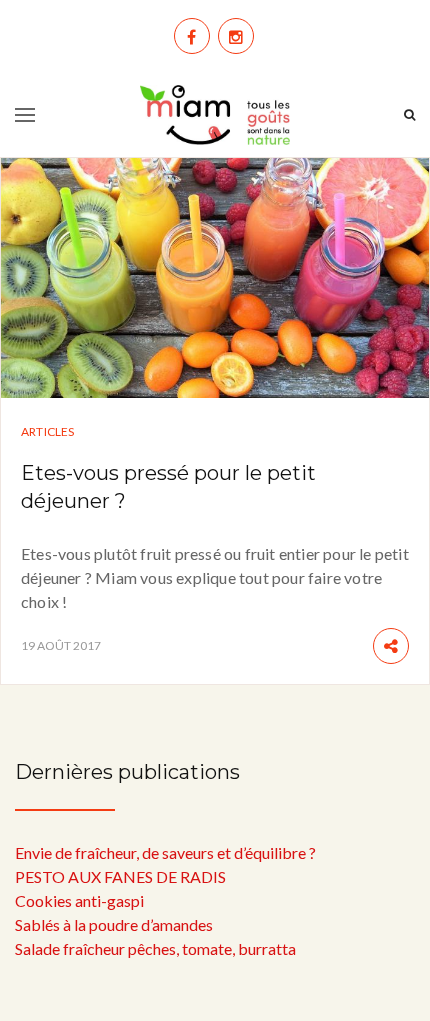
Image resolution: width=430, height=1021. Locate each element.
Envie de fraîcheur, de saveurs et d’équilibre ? (165, 852)
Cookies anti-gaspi (79, 900)
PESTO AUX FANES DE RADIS (120, 876)
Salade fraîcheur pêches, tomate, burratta (155, 948)
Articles (48, 431)
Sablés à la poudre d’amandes (114, 924)
